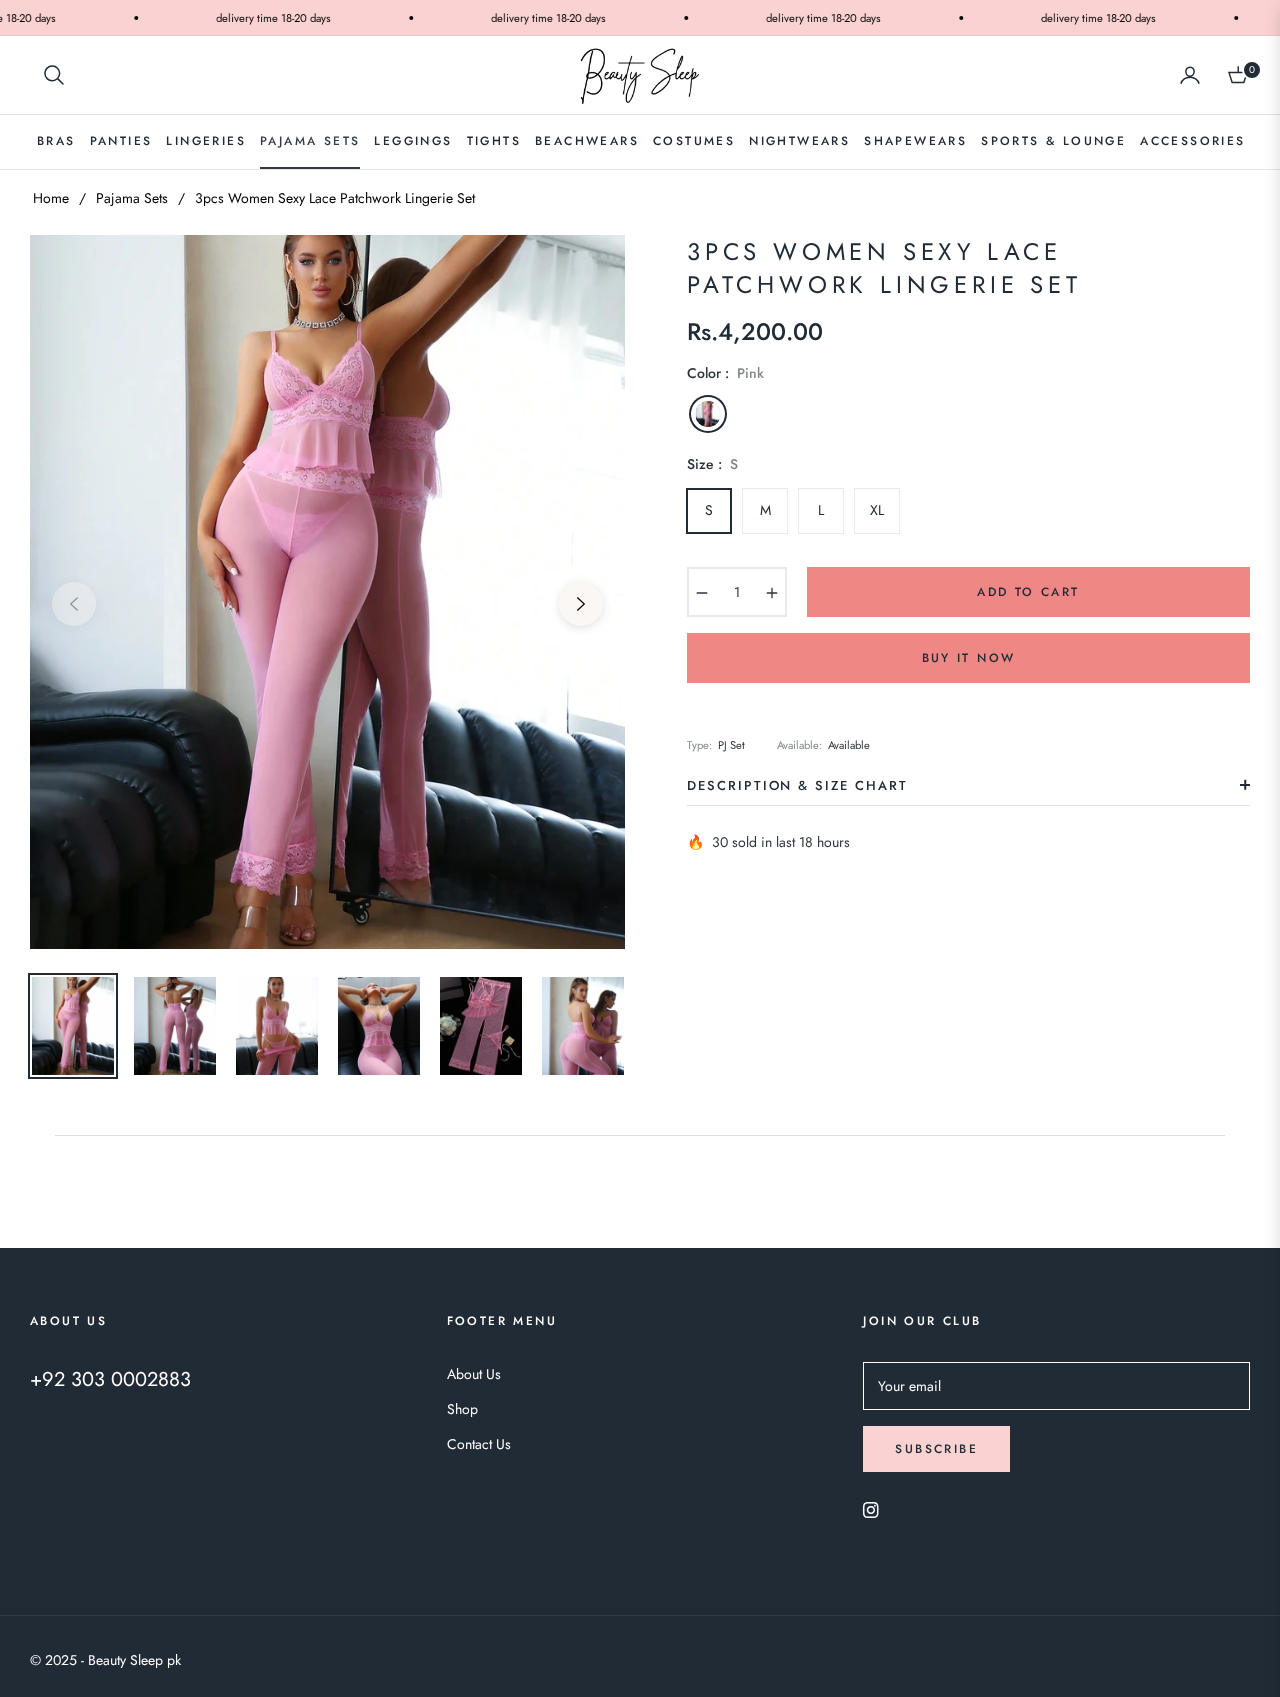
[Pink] (708, 414)
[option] (327, 592)
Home (51, 198)
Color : (725, 373)
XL (877, 510)
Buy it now (969, 658)
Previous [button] (74, 604)
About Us (474, 1374)
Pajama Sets (132, 198)
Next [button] (581, 604)
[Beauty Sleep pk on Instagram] (871, 1508)
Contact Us (479, 1444)
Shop (462, 1409)
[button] (54, 75)
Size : (712, 464)
